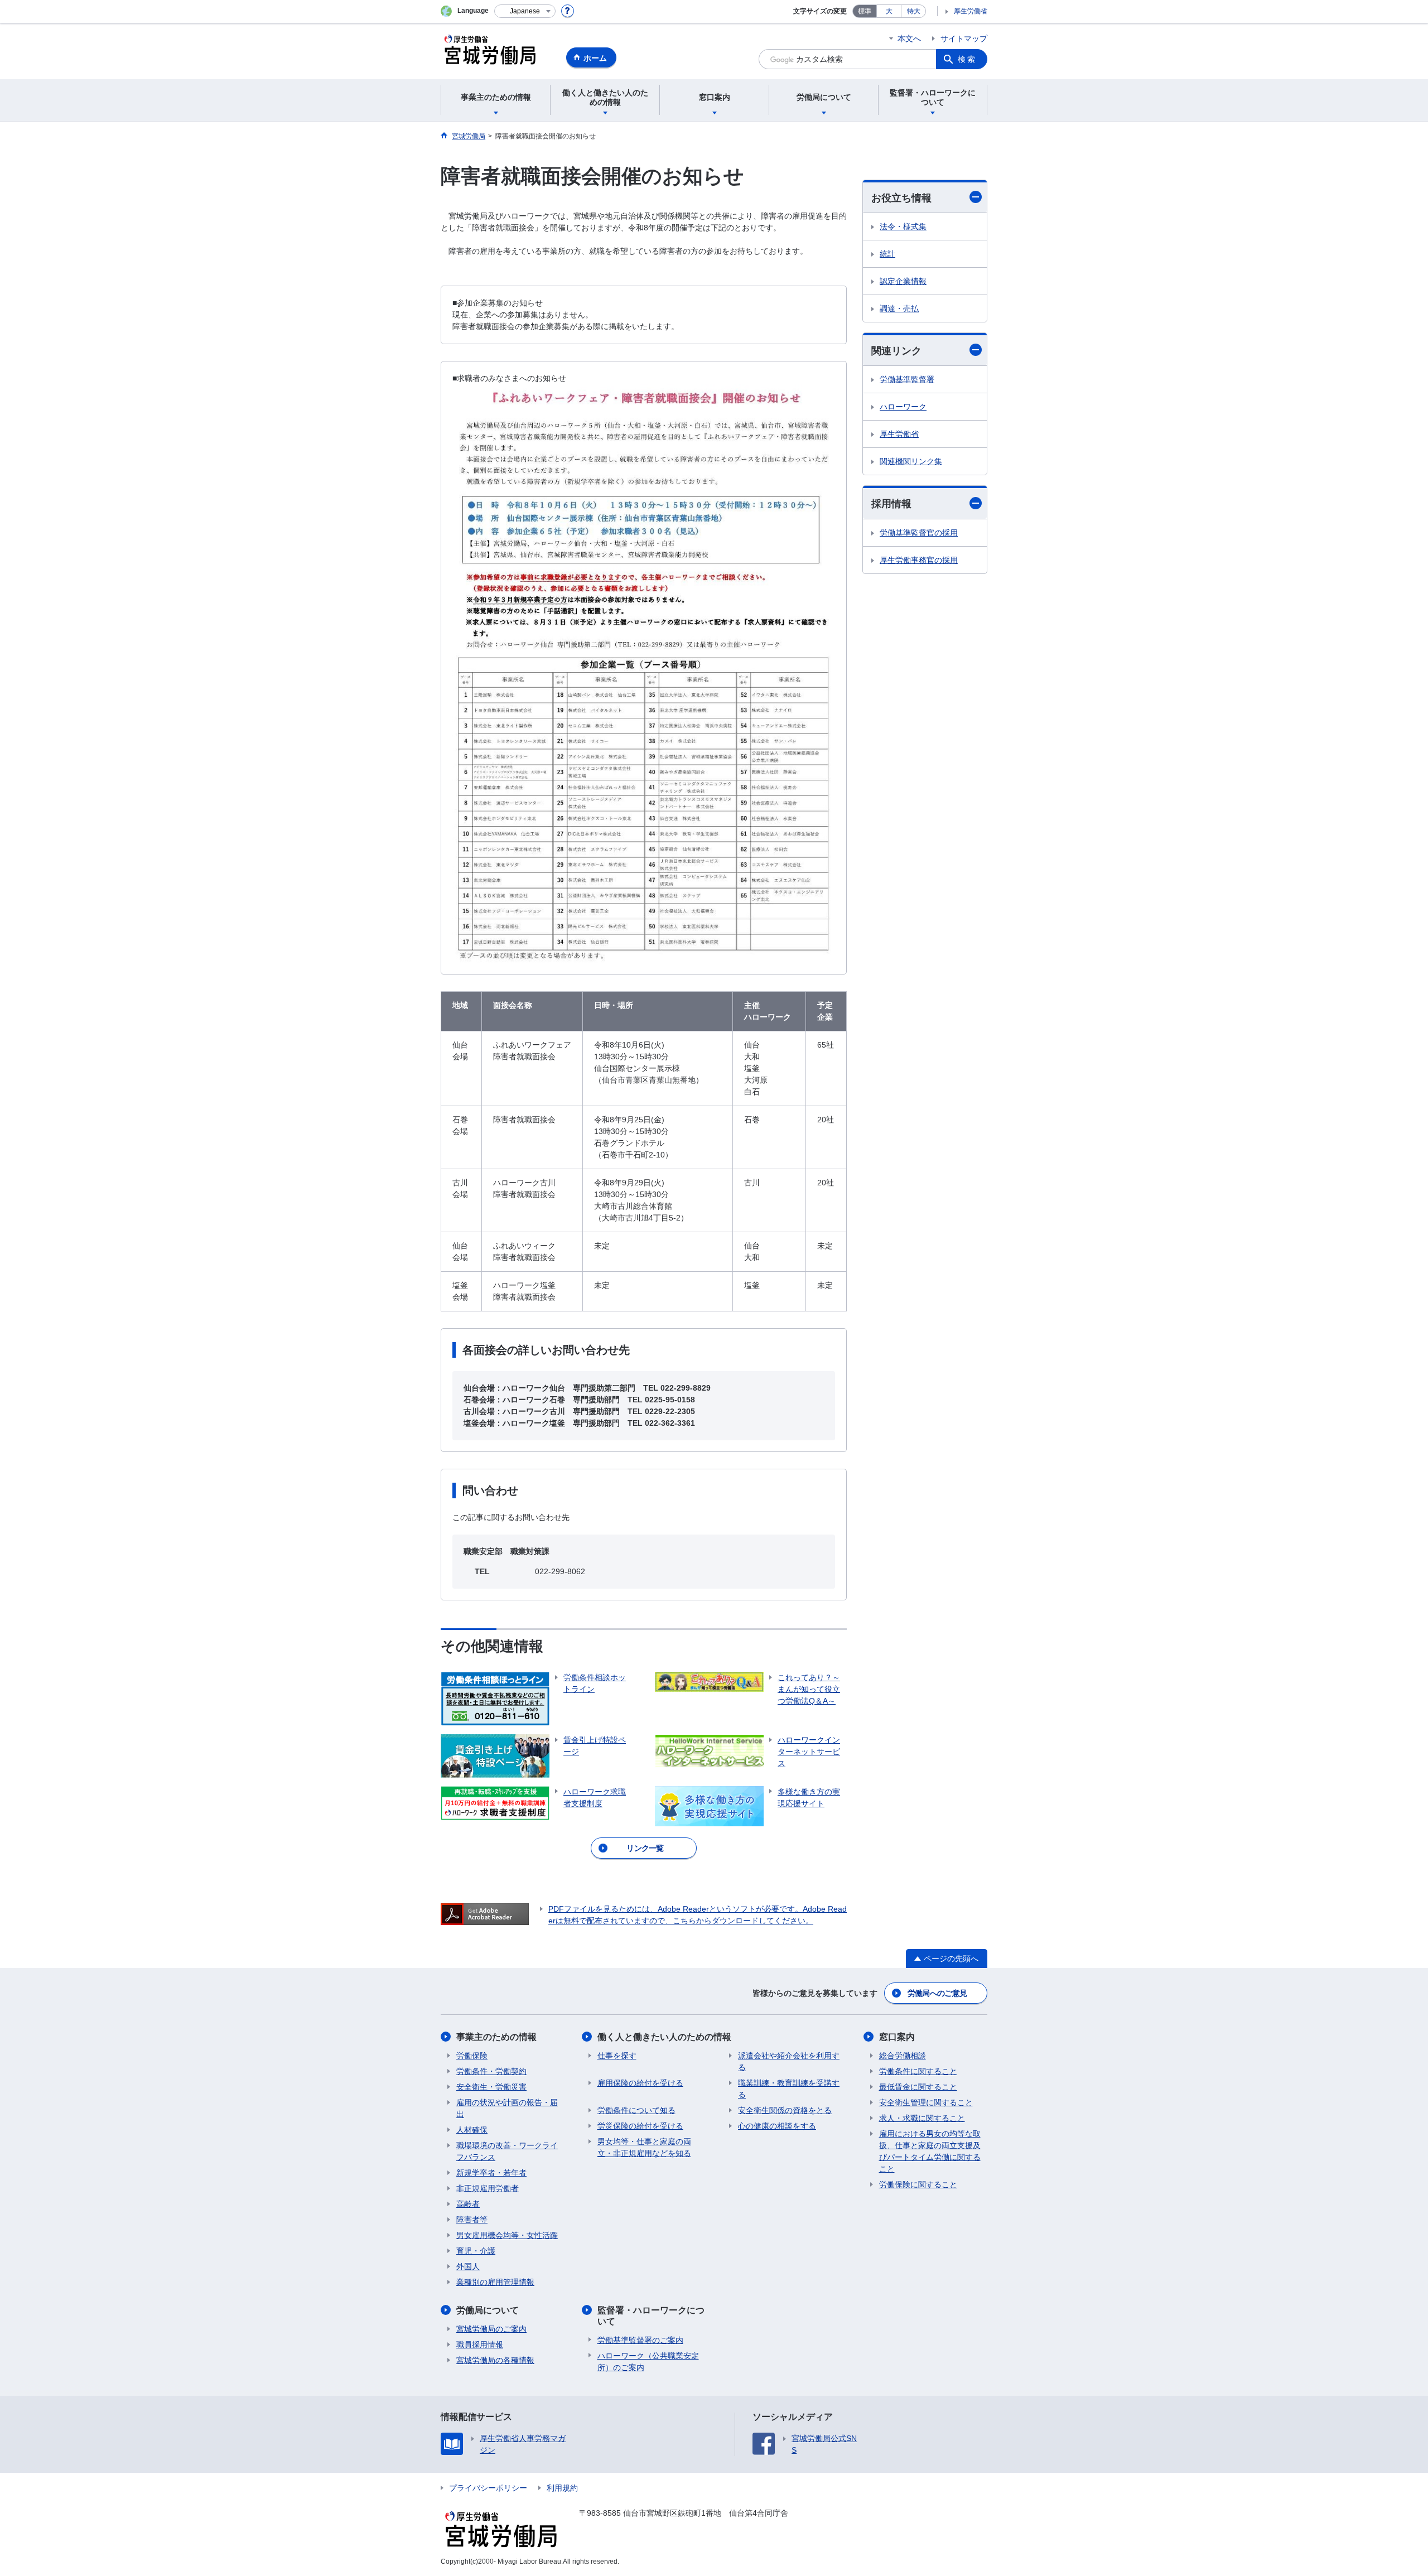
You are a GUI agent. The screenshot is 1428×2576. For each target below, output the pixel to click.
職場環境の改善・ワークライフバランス (507, 2151)
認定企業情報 (903, 281)
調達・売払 (899, 308)
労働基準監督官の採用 (919, 533)
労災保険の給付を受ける (640, 2126)
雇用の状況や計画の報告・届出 (507, 2108)
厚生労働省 (971, 11)
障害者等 (472, 2220)
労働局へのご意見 (937, 1993)
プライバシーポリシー (488, 2488)
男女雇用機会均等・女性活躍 (507, 2235)
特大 (914, 11)
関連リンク (896, 351)
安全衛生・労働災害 (491, 2087)
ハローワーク (903, 407)
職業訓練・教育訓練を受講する (789, 2089)
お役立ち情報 (901, 198)
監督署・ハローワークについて (651, 2315)
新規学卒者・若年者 (491, 2173)
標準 (865, 11)
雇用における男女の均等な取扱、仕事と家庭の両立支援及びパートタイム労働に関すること (930, 2151)
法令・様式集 (903, 226)
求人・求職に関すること (922, 2118)
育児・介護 (476, 2251)
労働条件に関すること (918, 2071)
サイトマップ (964, 38)
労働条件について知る (636, 2110)
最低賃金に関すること (918, 2087)
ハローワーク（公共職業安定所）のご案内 (648, 2362)
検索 (967, 59)
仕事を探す (617, 2056)
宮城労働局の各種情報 (495, 2360)
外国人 (468, 2266)
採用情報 (891, 504)
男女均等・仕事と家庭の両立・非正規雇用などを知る (644, 2147)
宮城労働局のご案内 (491, 2329)
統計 (887, 254)
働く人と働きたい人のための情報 (664, 2037)
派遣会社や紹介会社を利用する (789, 2061)
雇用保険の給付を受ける (640, 2083)
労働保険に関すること (918, 2184)
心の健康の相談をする (777, 2126)
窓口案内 (897, 2037)
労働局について (488, 2310)
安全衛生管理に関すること (926, 2102)
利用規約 (562, 2488)
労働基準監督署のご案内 (640, 2340)
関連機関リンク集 (911, 461)
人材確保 (472, 2130)
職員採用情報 (480, 2345)
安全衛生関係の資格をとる (785, 2110)
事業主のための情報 (496, 2037)
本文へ (909, 38)
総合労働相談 (903, 2056)
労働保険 (472, 2056)
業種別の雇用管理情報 (495, 2282)
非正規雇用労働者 (488, 2188)
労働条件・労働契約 (491, 2071)
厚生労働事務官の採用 (919, 560)
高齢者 (468, 2204)
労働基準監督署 (907, 379)
